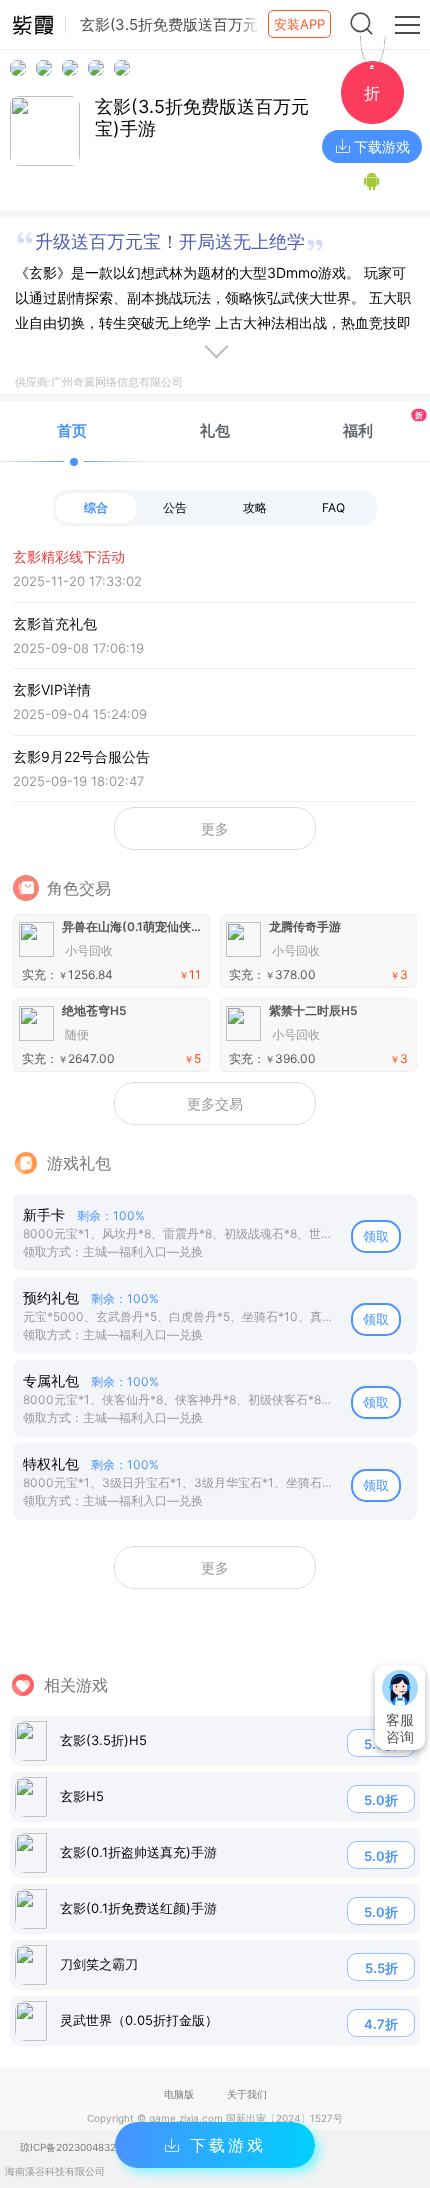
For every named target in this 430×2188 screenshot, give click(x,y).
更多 (215, 828)
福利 (383, 424)
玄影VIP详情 (80, 701)
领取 (376, 1236)
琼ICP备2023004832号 (73, 2147)
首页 (72, 430)
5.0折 (381, 1800)
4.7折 (381, 2024)
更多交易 (215, 1103)
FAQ (333, 507)
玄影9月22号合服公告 (81, 768)
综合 (96, 507)
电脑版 (179, 2094)
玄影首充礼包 (78, 635)
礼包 (215, 430)
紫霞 (33, 25)
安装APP (299, 24)
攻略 (255, 507)
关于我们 (247, 2094)
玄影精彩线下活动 (77, 568)
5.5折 (381, 1968)
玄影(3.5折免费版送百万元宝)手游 (202, 117)
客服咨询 (400, 1728)
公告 (175, 507)
